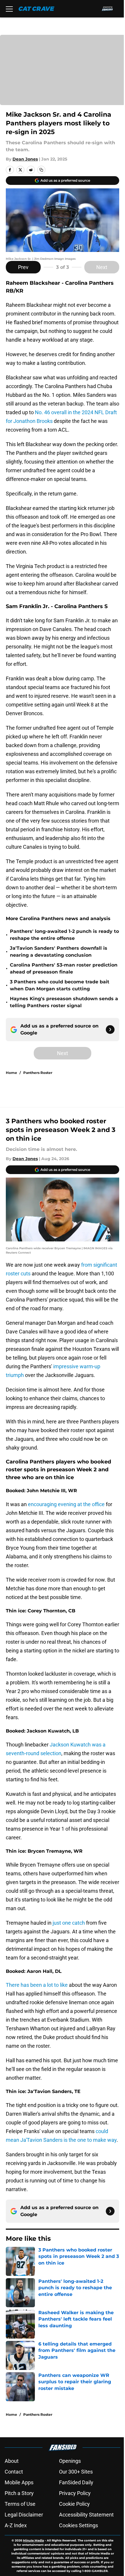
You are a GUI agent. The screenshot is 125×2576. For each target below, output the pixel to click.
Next (102, 267)
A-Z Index (16, 2525)
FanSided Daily (76, 2482)
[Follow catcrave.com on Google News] (110, 1030)
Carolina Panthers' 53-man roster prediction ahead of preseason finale (64, 968)
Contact (14, 2472)
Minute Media (33, 2540)
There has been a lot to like (37, 1985)
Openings (70, 2461)
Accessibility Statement (86, 2515)
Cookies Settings (78, 2525)
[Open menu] (9, 9)
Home (11, 1073)
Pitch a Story (19, 2493)
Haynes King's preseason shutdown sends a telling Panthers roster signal (64, 1002)
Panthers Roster (38, 1073)
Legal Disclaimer (24, 2515)
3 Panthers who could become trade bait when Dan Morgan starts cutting (60, 985)
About (12, 2461)
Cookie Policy (74, 2504)
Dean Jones (25, 159)
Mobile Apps (19, 2482)
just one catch (69, 1923)
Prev (23, 267)
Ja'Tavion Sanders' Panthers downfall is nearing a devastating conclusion (59, 952)
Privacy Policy (75, 2493)
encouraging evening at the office (66, 1504)
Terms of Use (20, 2504)
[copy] (41, 170)
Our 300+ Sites (76, 2472)
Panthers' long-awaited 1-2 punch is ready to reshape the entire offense (64, 935)
